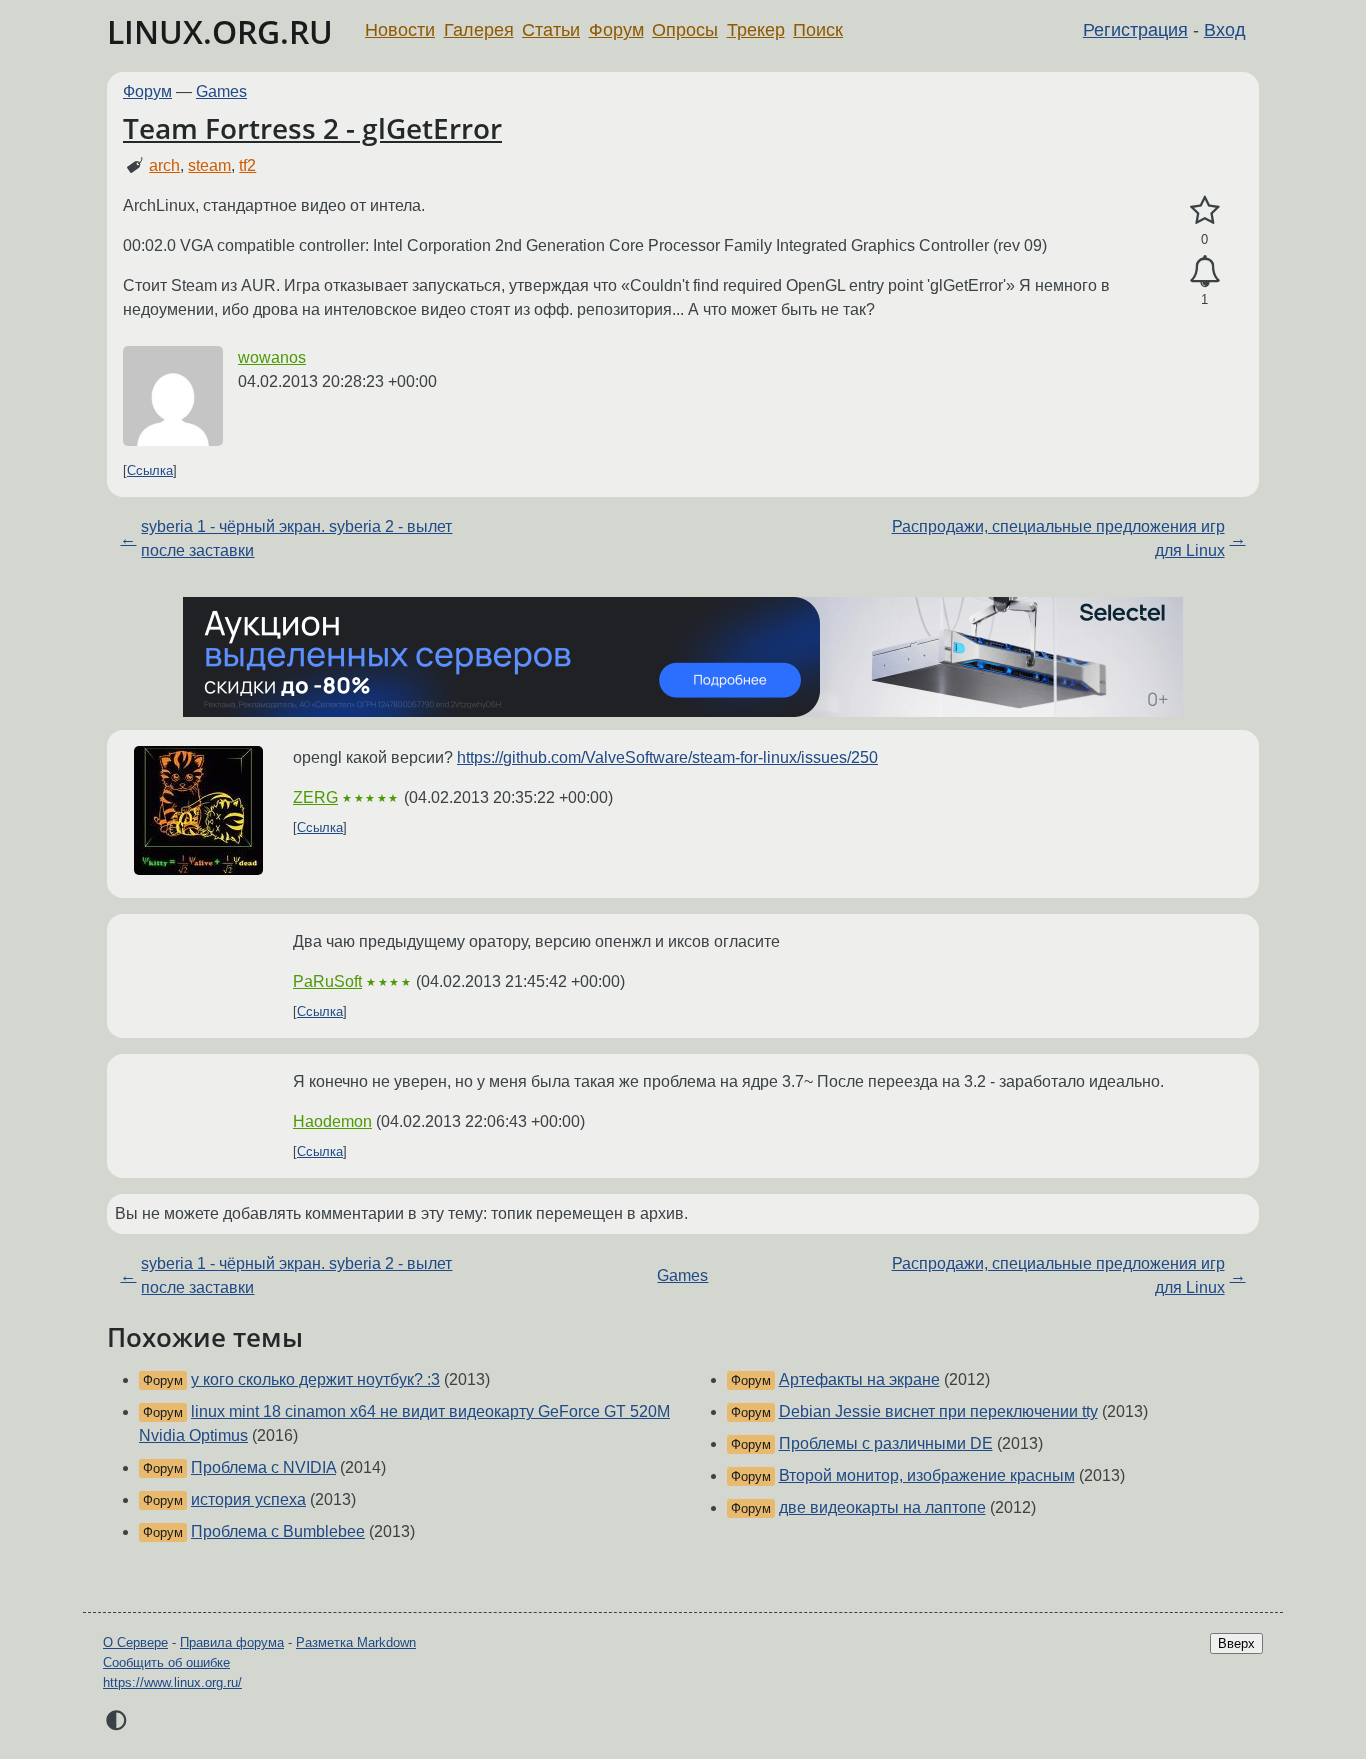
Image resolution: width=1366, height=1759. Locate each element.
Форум (616, 30)
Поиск (818, 30)
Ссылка (150, 470)
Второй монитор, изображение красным (927, 1475)
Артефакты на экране (859, 1379)
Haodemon (332, 1121)
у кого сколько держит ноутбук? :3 (315, 1379)
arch (164, 165)
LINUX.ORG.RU (220, 31)
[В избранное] (1204, 211)
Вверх (1236, 1643)
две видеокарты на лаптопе (882, 1507)
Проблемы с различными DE (886, 1443)
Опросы (685, 30)
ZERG (315, 797)
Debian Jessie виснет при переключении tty (938, 1411)
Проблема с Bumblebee (278, 1531)
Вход (1225, 30)
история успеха (248, 1499)
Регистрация (1135, 30)
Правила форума (232, 1642)
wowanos (272, 357)
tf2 (247, 165)
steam (209, 165)
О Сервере (135, 1642)
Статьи (551, 30)
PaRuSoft (327, 981)
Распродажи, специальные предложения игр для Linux (1058, 538)
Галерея (479, 30)
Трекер (756, 30)
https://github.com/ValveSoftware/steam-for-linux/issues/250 (667, 757)
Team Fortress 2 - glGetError (312, 128)
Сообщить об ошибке (166, 1662)
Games (221, 91)
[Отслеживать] (1204, 272)
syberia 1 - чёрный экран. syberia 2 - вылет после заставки (296, 538)
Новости (400, 30)
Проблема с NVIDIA (263, 1467)
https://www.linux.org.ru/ (172, 1682)
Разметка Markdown (356, 1642)
